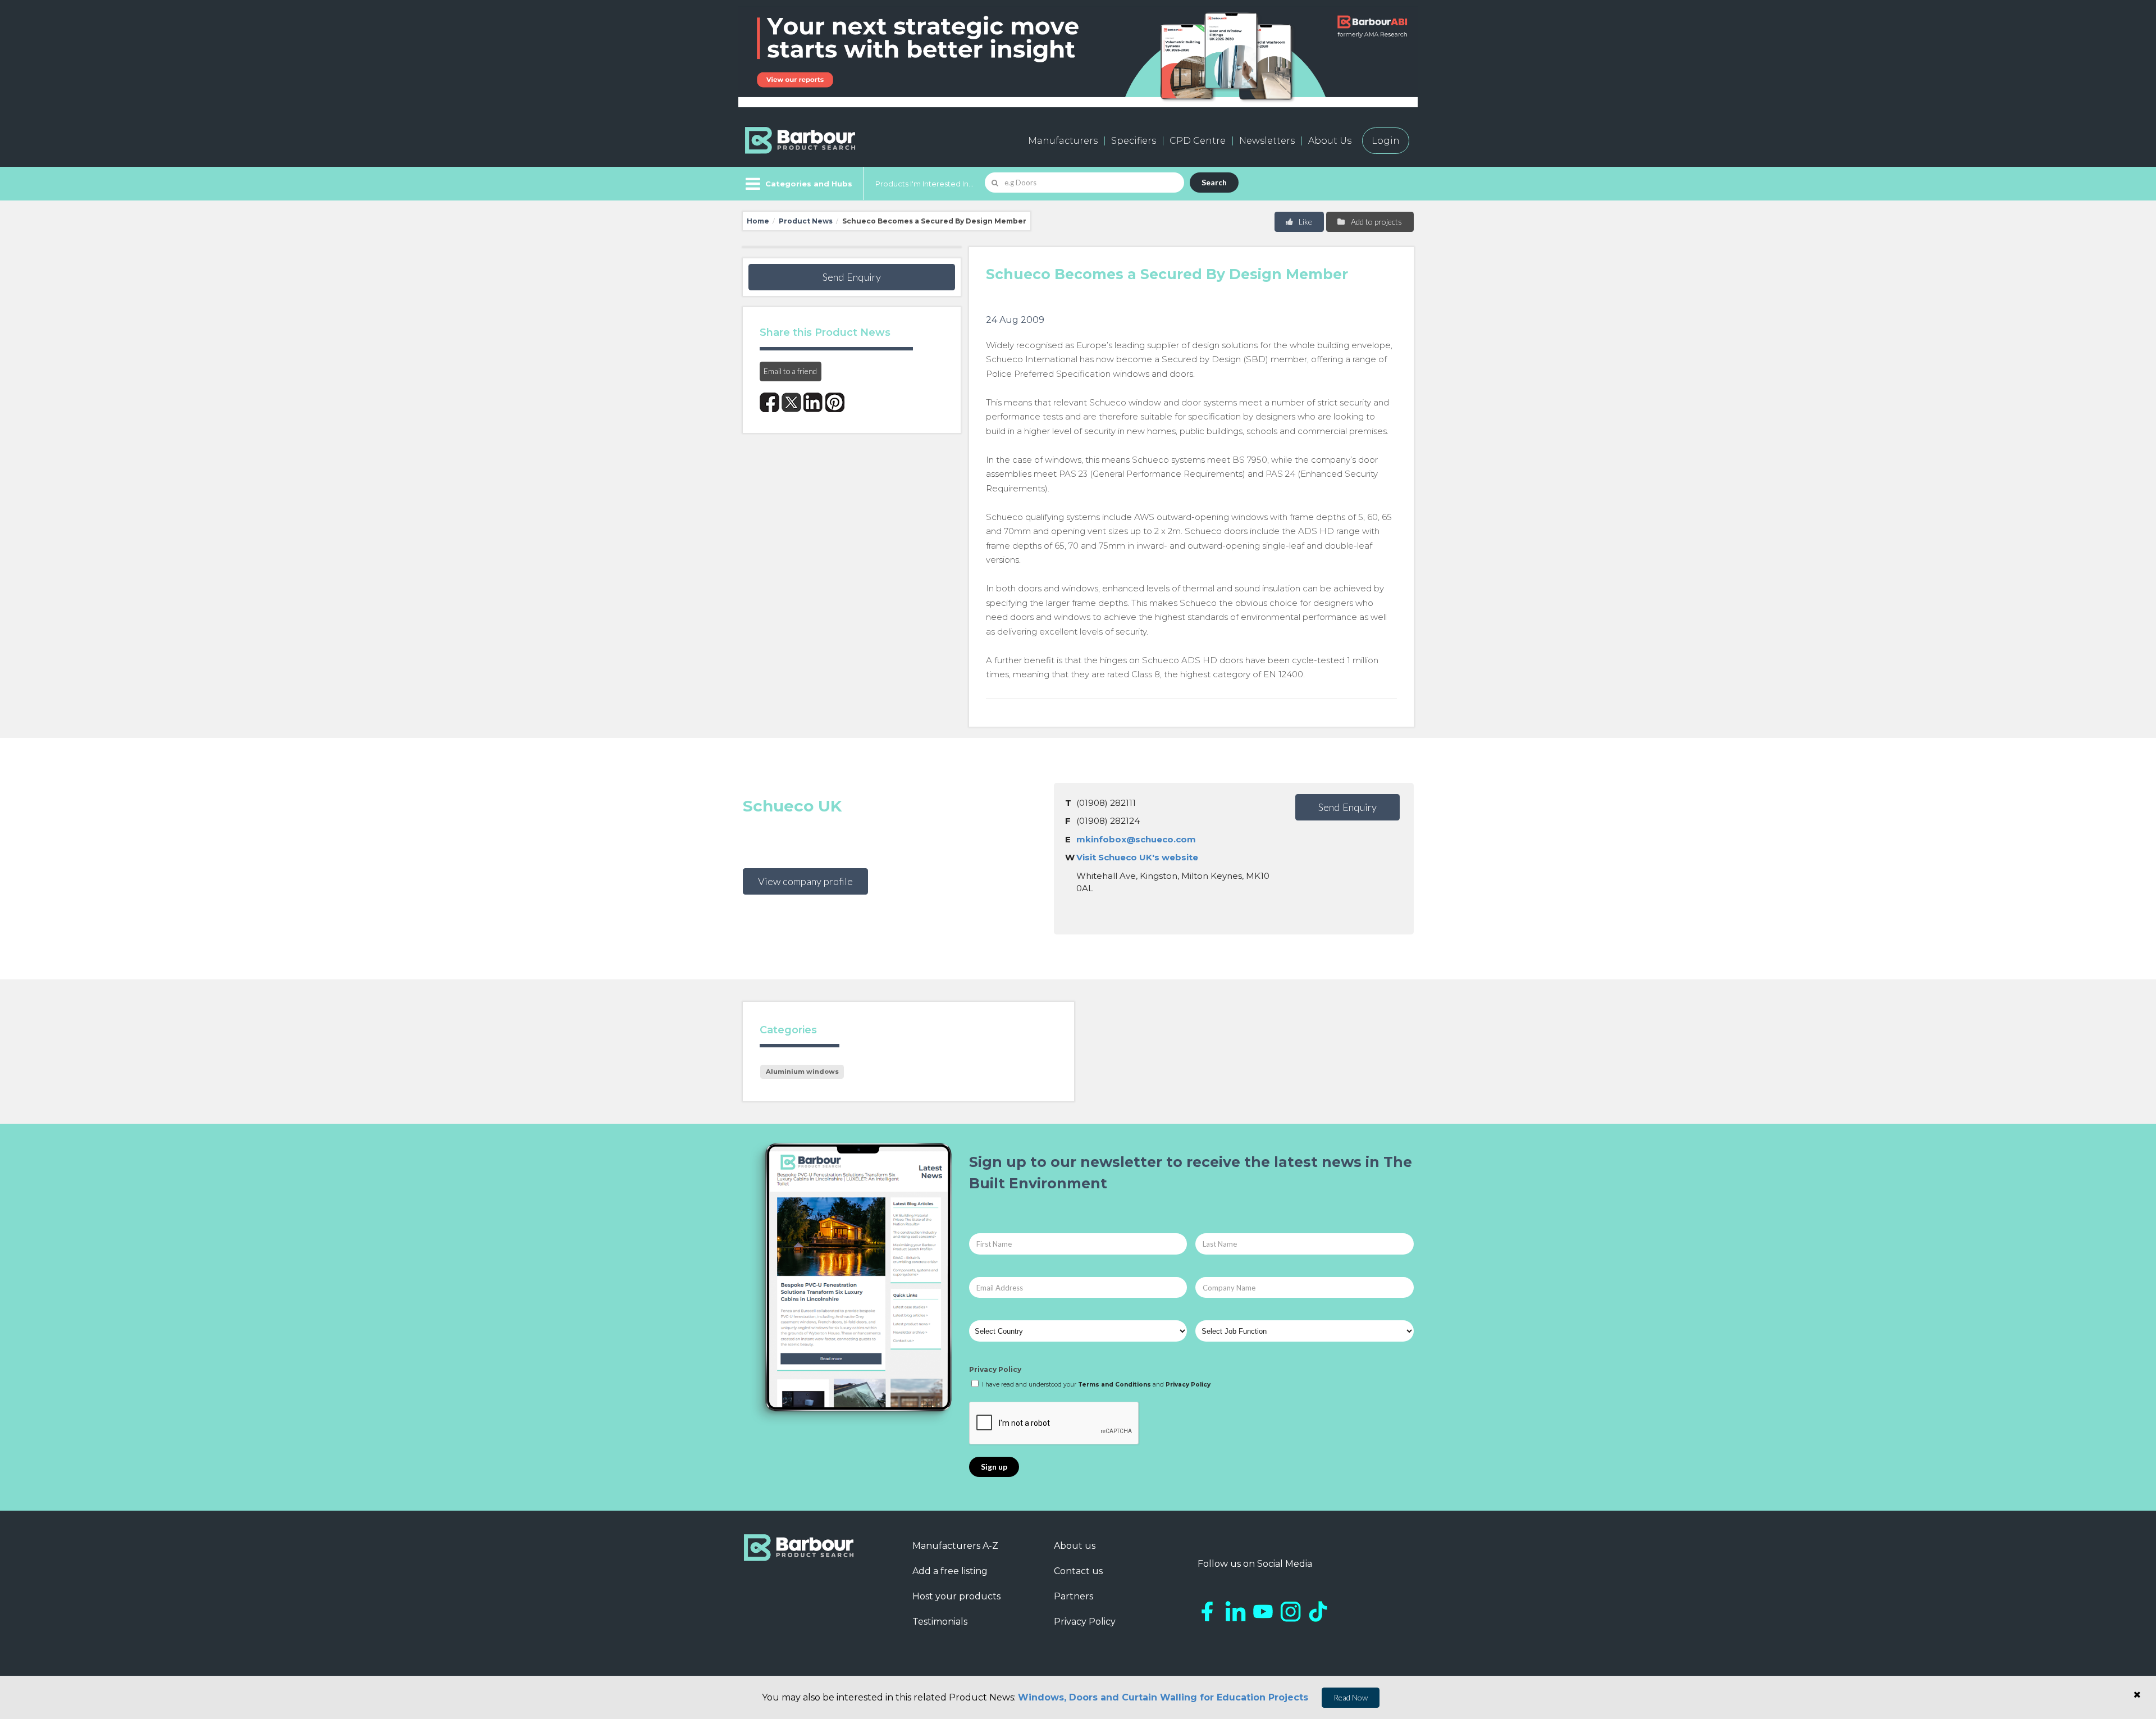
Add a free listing (950, 1571)
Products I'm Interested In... (924, 184)
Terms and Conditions (1114, 1385)
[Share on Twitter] (791, 402)
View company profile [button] (805, 881)
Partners (1074, 1596)
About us (1075, 1546)
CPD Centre (1198, 141)
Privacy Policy (995, 1369)
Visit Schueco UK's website (1137, 857)
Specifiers (1134, 141)
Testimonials (940, 1622)
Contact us (1078, 1571)
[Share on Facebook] (769, 402)
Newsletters (1267, 141)
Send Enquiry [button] (852, 277)
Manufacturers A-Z (955, 1546)
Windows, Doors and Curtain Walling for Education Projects (1163, 1697)
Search (1214, 182)
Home (758, 221)
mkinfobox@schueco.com (1136, 839)
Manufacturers (1063, 141)
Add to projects (1376, 222)
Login (1386, 141)
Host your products (956, 1596)
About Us (1330, 141)
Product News (806, 221)
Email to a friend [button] (790, 371)
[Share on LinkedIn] (813, 402)
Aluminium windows (802, 1071)
